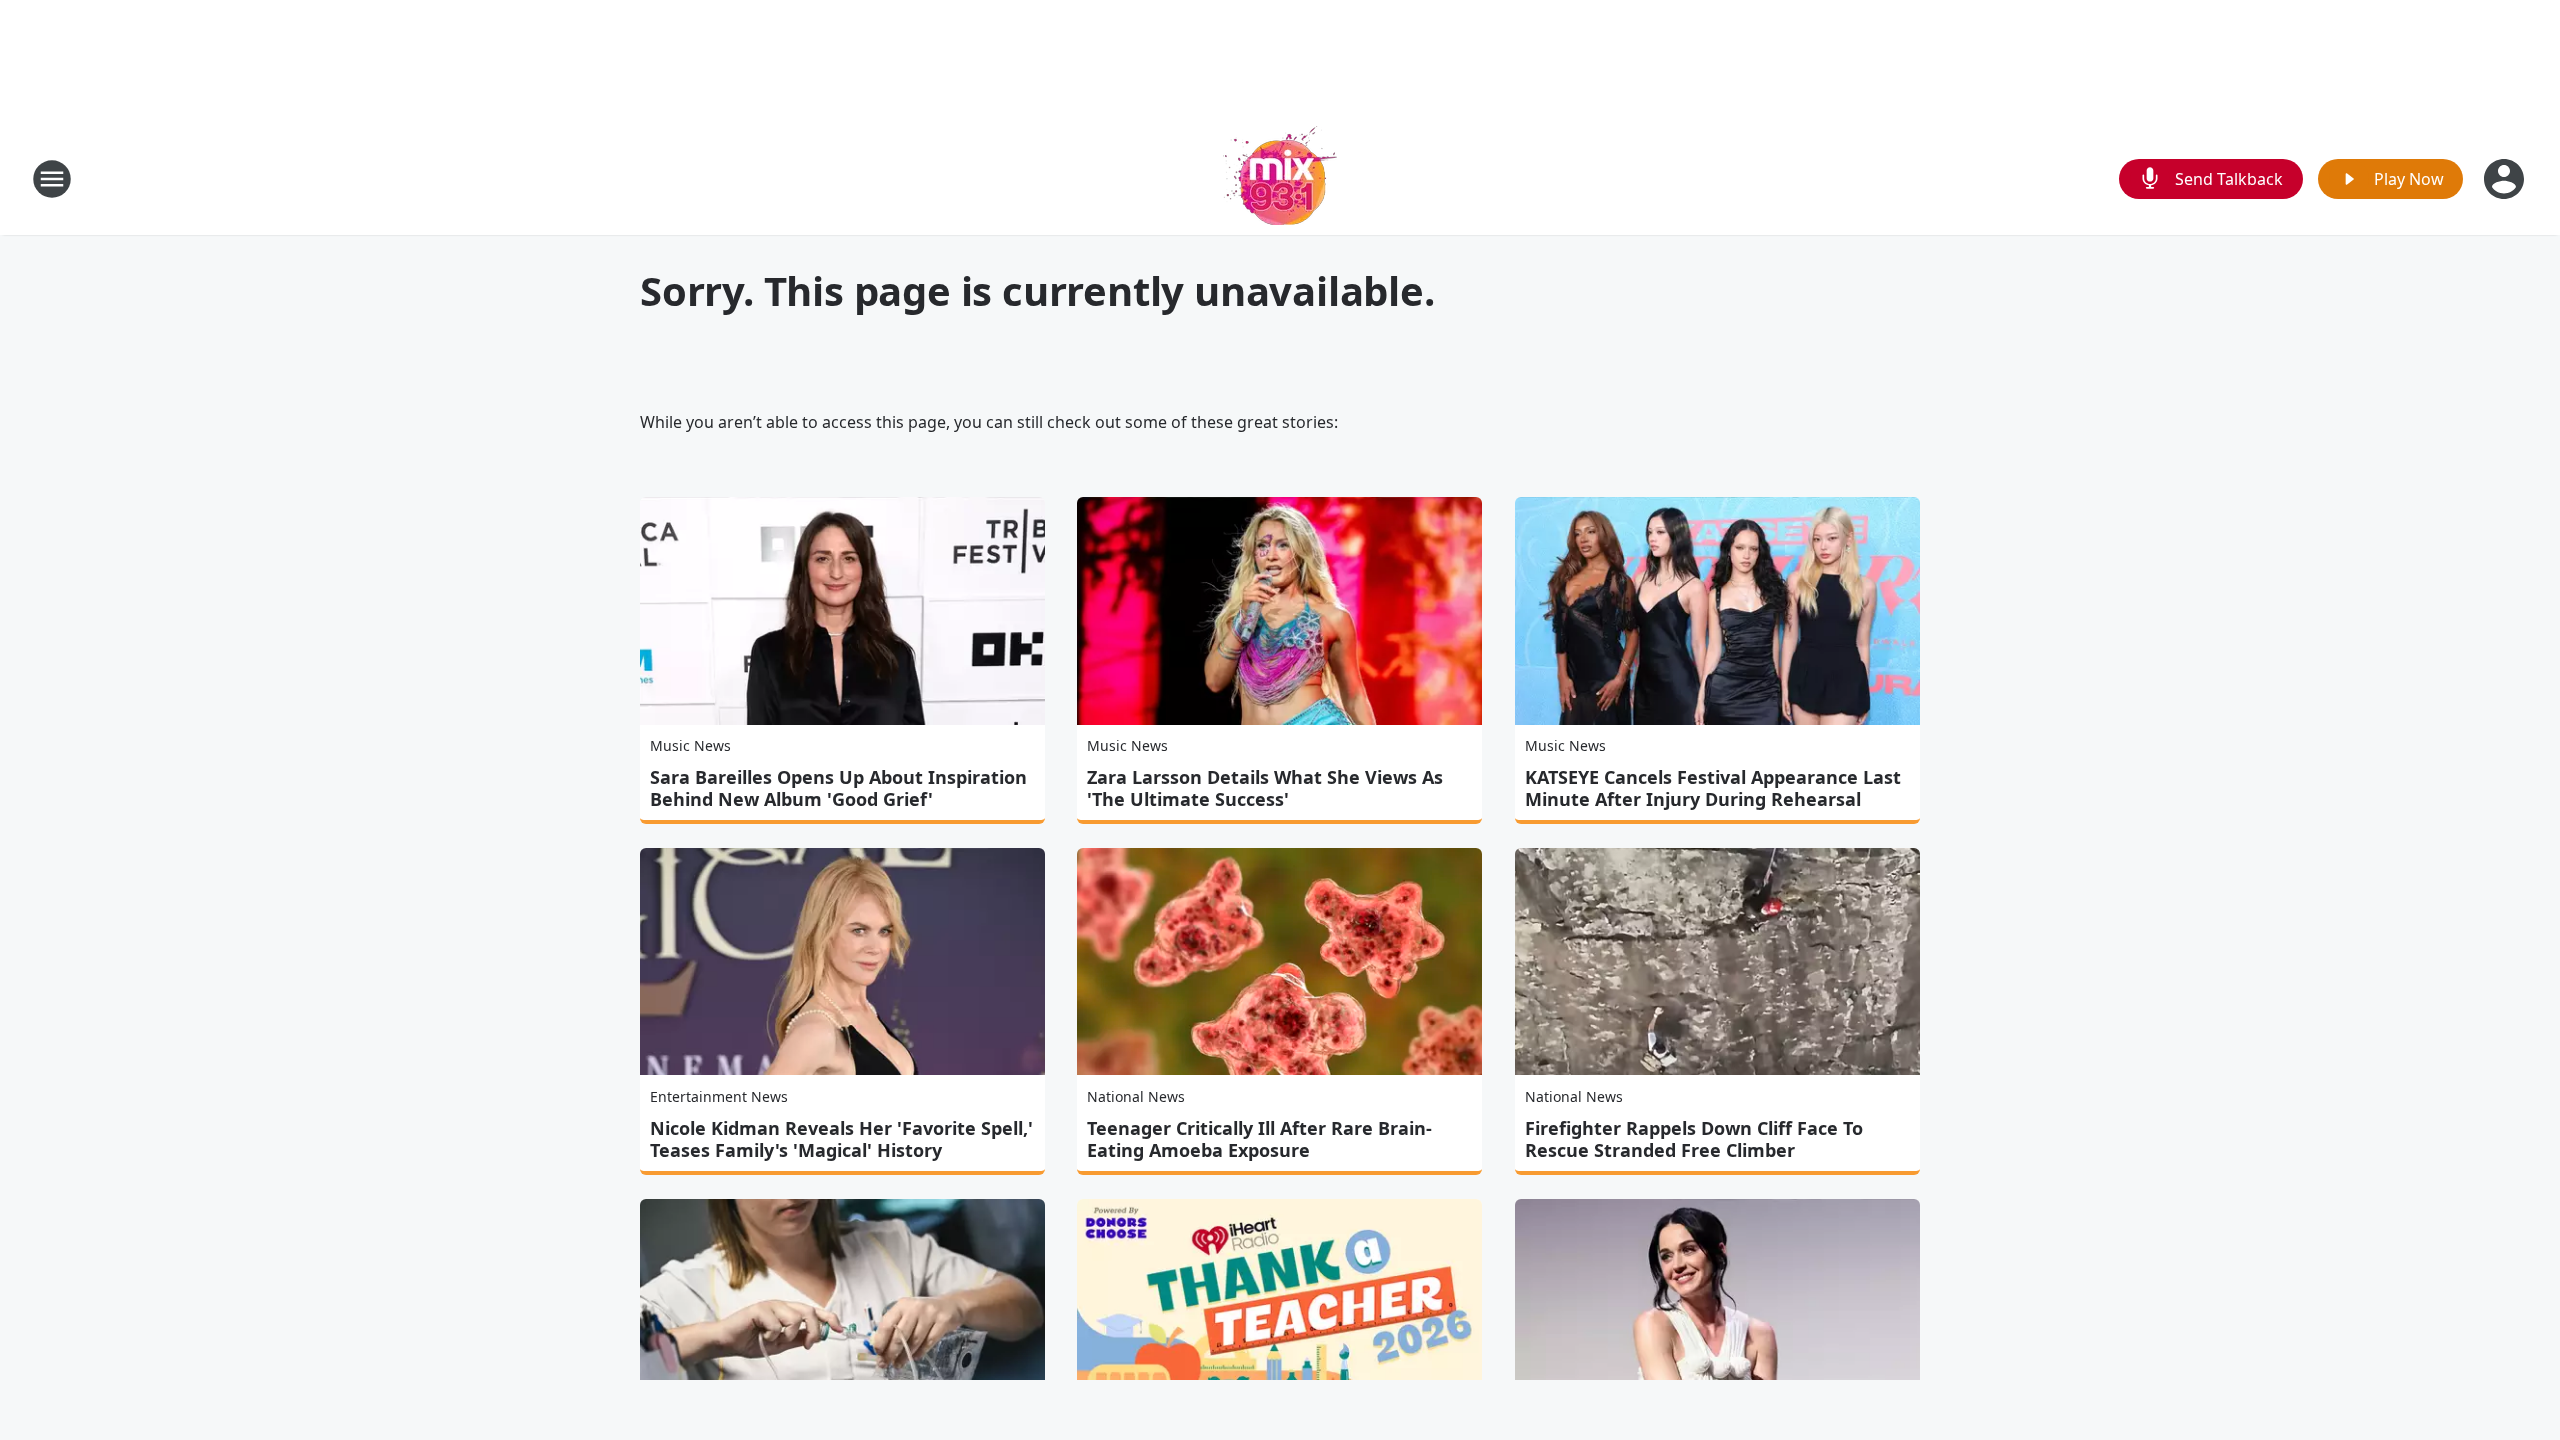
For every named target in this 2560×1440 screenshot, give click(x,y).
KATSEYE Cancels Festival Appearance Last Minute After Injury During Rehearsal (1713, 788)
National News (1136, 1096)
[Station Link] (1280, 178)
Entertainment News (719, 1096)
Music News (690, 745)
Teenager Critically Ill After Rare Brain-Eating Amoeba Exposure (1259, 1139)
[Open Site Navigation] (52, 179)
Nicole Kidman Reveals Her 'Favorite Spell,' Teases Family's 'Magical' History (841, 1139)
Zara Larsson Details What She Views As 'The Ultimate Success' (1265, 788)
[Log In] (2506, 179)
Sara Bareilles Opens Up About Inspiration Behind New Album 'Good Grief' (838, 788)
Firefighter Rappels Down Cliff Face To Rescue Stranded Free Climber (1694, 1139)
